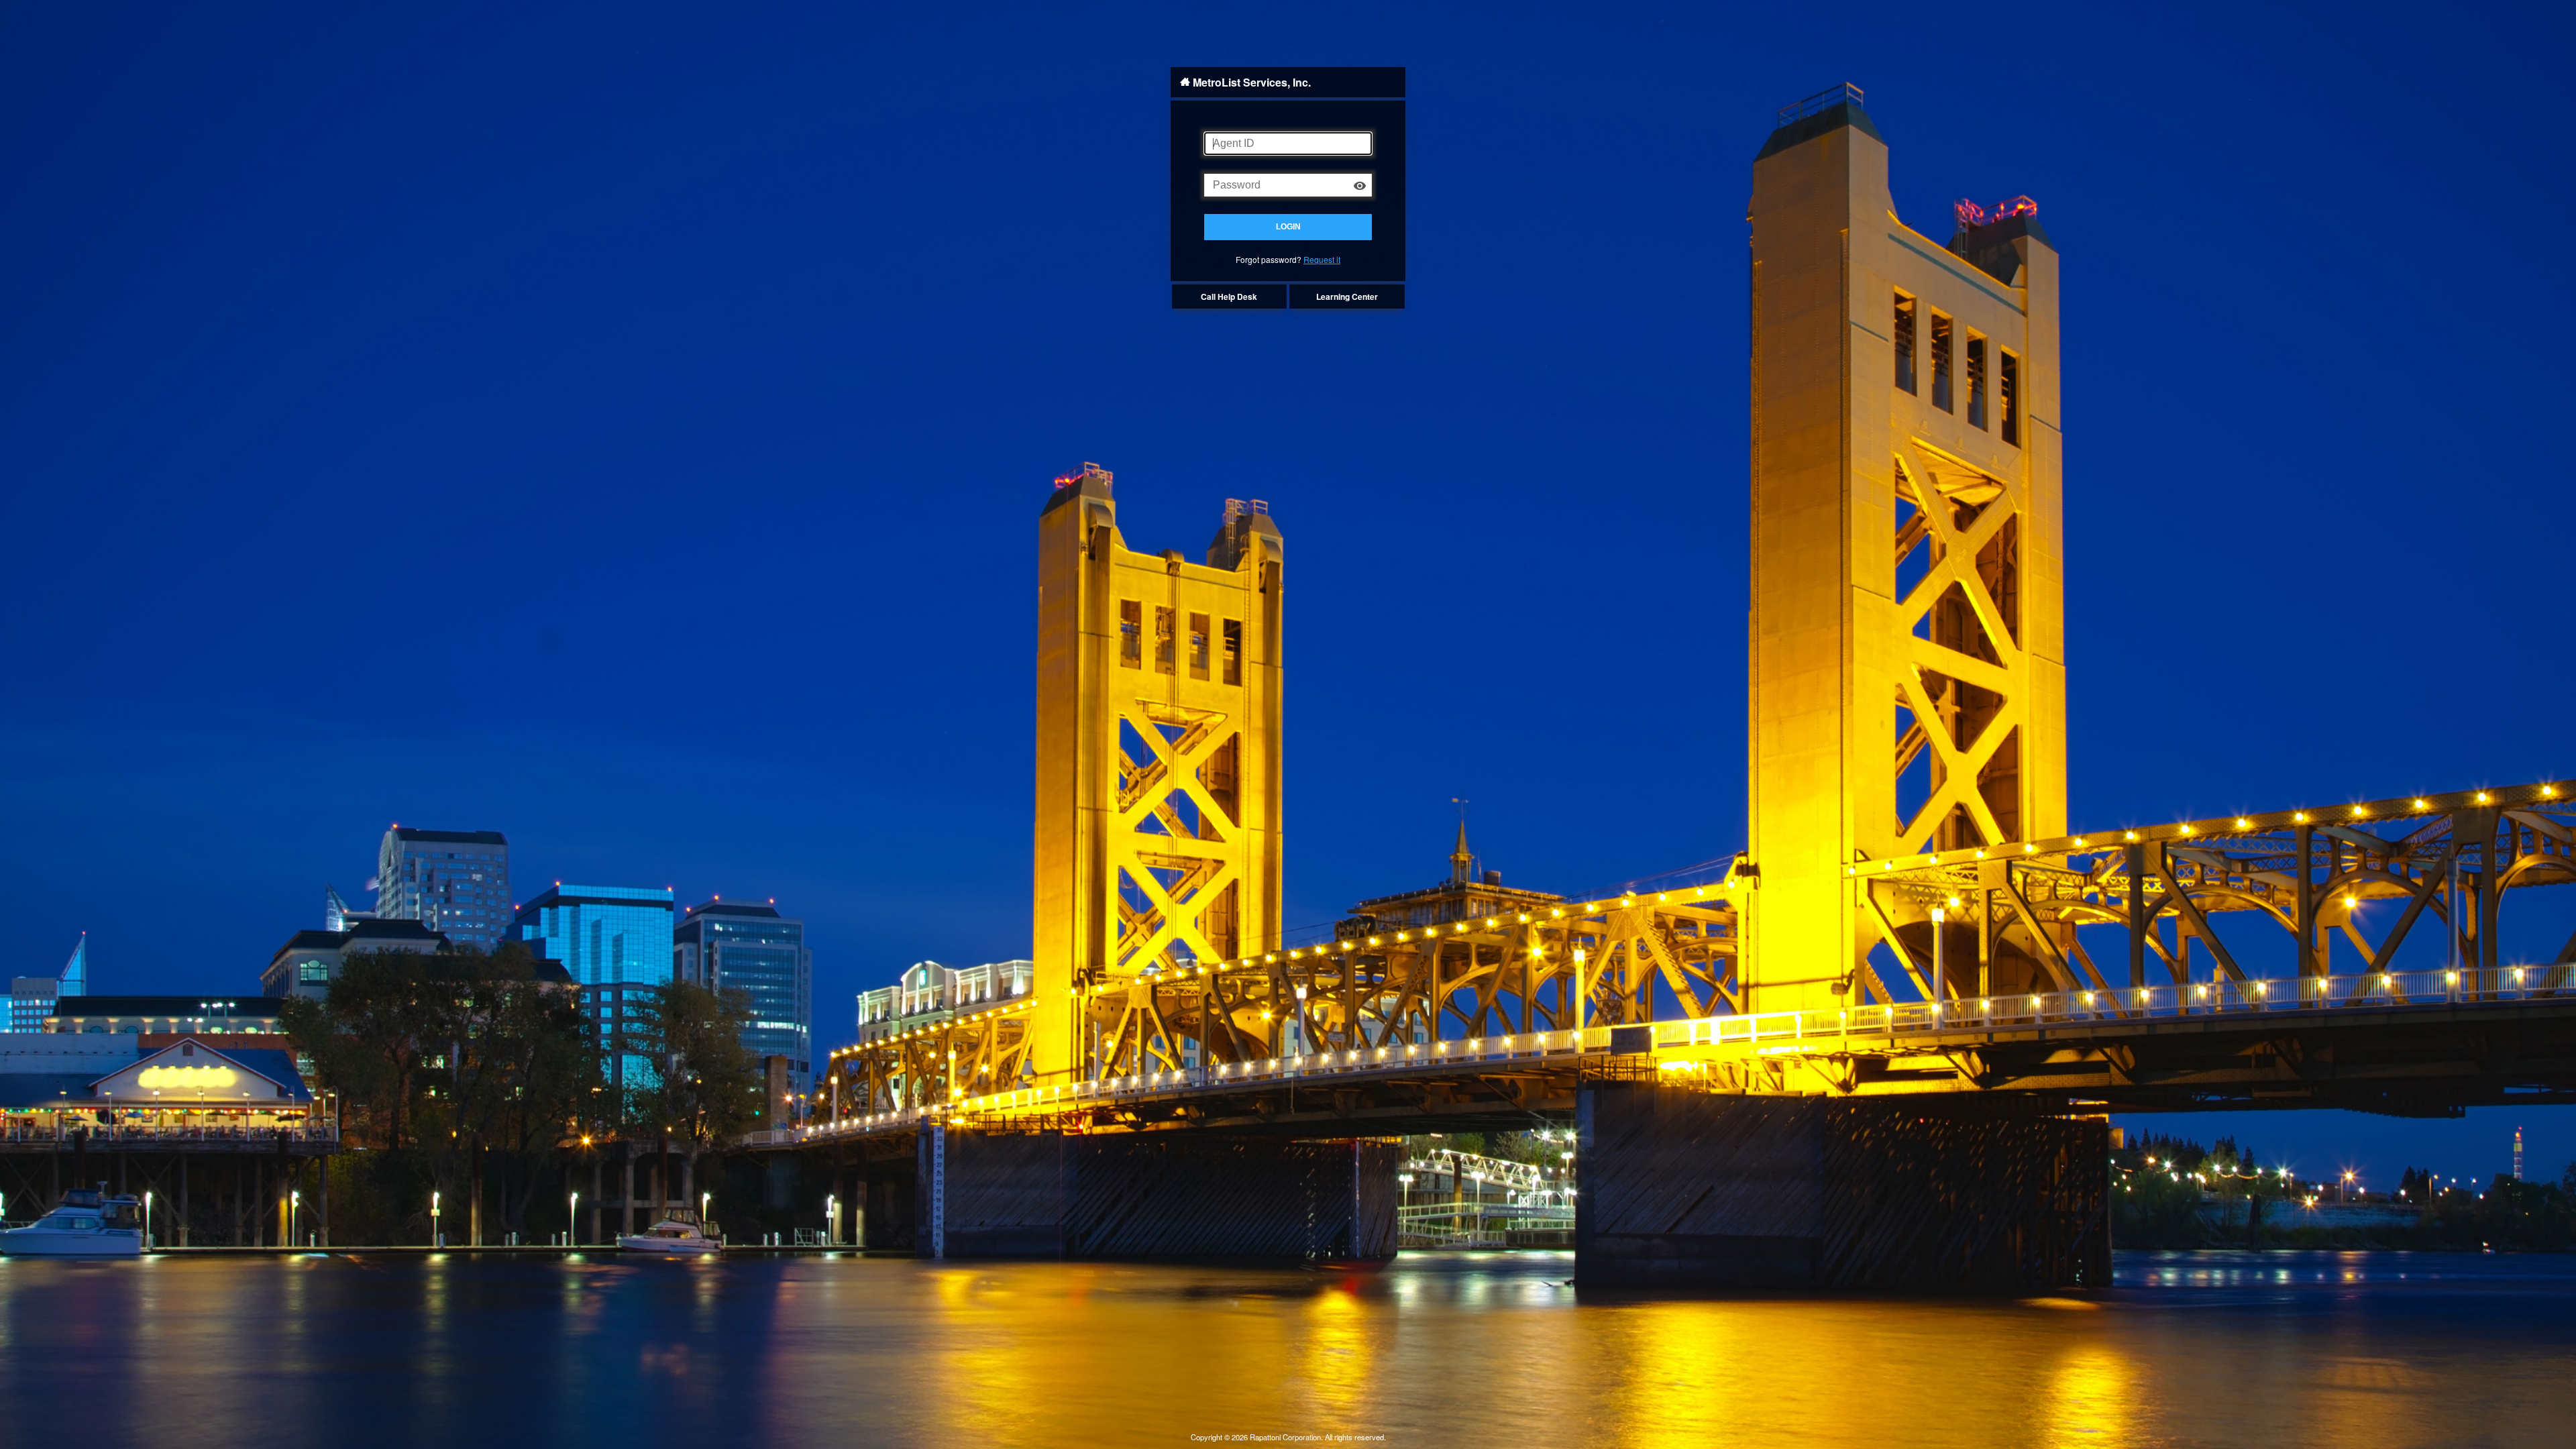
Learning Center (1347, 297)
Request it (1322, 259)
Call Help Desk (1229, 297)
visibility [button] (1360, 186)
